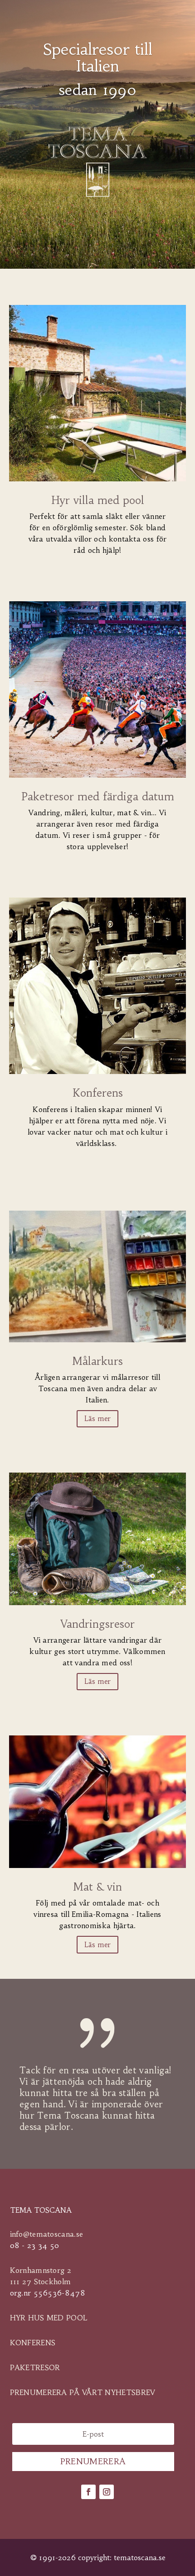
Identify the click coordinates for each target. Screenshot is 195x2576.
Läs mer (97, 1419)
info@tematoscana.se (47, 2234)
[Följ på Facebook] (88, 2492)
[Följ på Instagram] (107, 2492)
